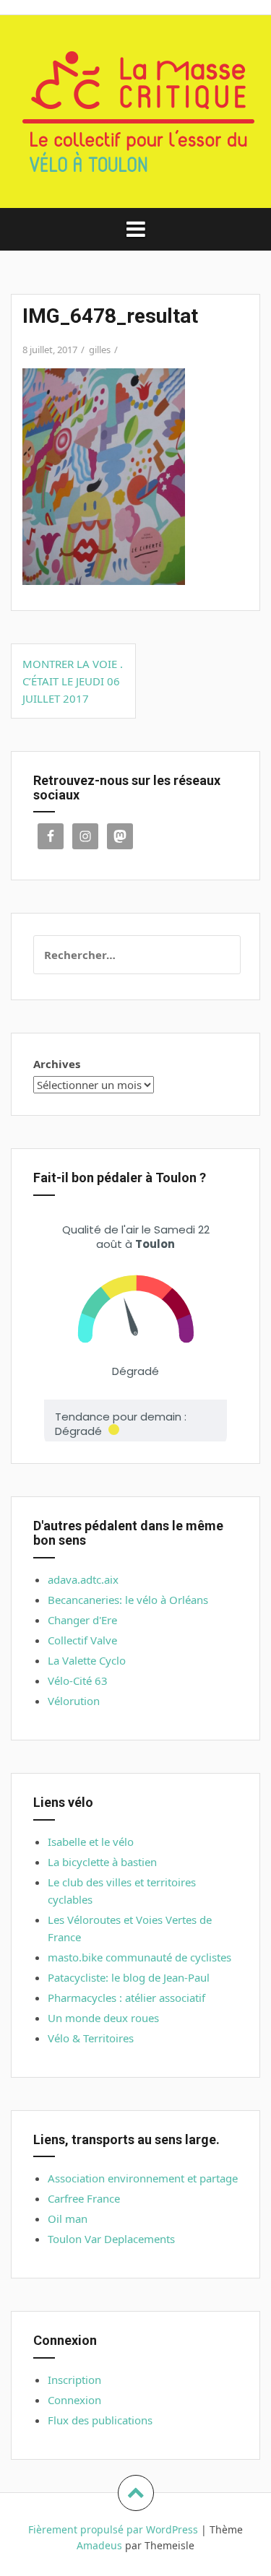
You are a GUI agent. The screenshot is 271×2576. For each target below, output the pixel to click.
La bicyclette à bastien (102, 1862)
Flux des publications (100, 2420)
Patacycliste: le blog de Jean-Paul (129, 1977)
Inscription (74, 2380)
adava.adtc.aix (83, 1579)
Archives (57, 1064)
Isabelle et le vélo (91, 1842)
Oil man (68, 2219)
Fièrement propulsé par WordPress (113, 2529)
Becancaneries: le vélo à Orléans (128, 1600)
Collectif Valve (82, 1640)
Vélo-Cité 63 (78, 1681)
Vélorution (74, 1701)
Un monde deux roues (103, 2018)
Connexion (74, 2400)
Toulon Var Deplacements (111, 2239)
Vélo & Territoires (91, 2038)
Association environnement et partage (143, 2178)
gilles (100, 350)
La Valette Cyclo (87, 1660)
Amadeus (99, 2545)
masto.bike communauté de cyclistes (139, 1957)
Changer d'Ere (82, 1620)
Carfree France (84, 2198)
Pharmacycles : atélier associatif (126, 1998)
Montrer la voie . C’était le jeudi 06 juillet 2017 (73, 681)
